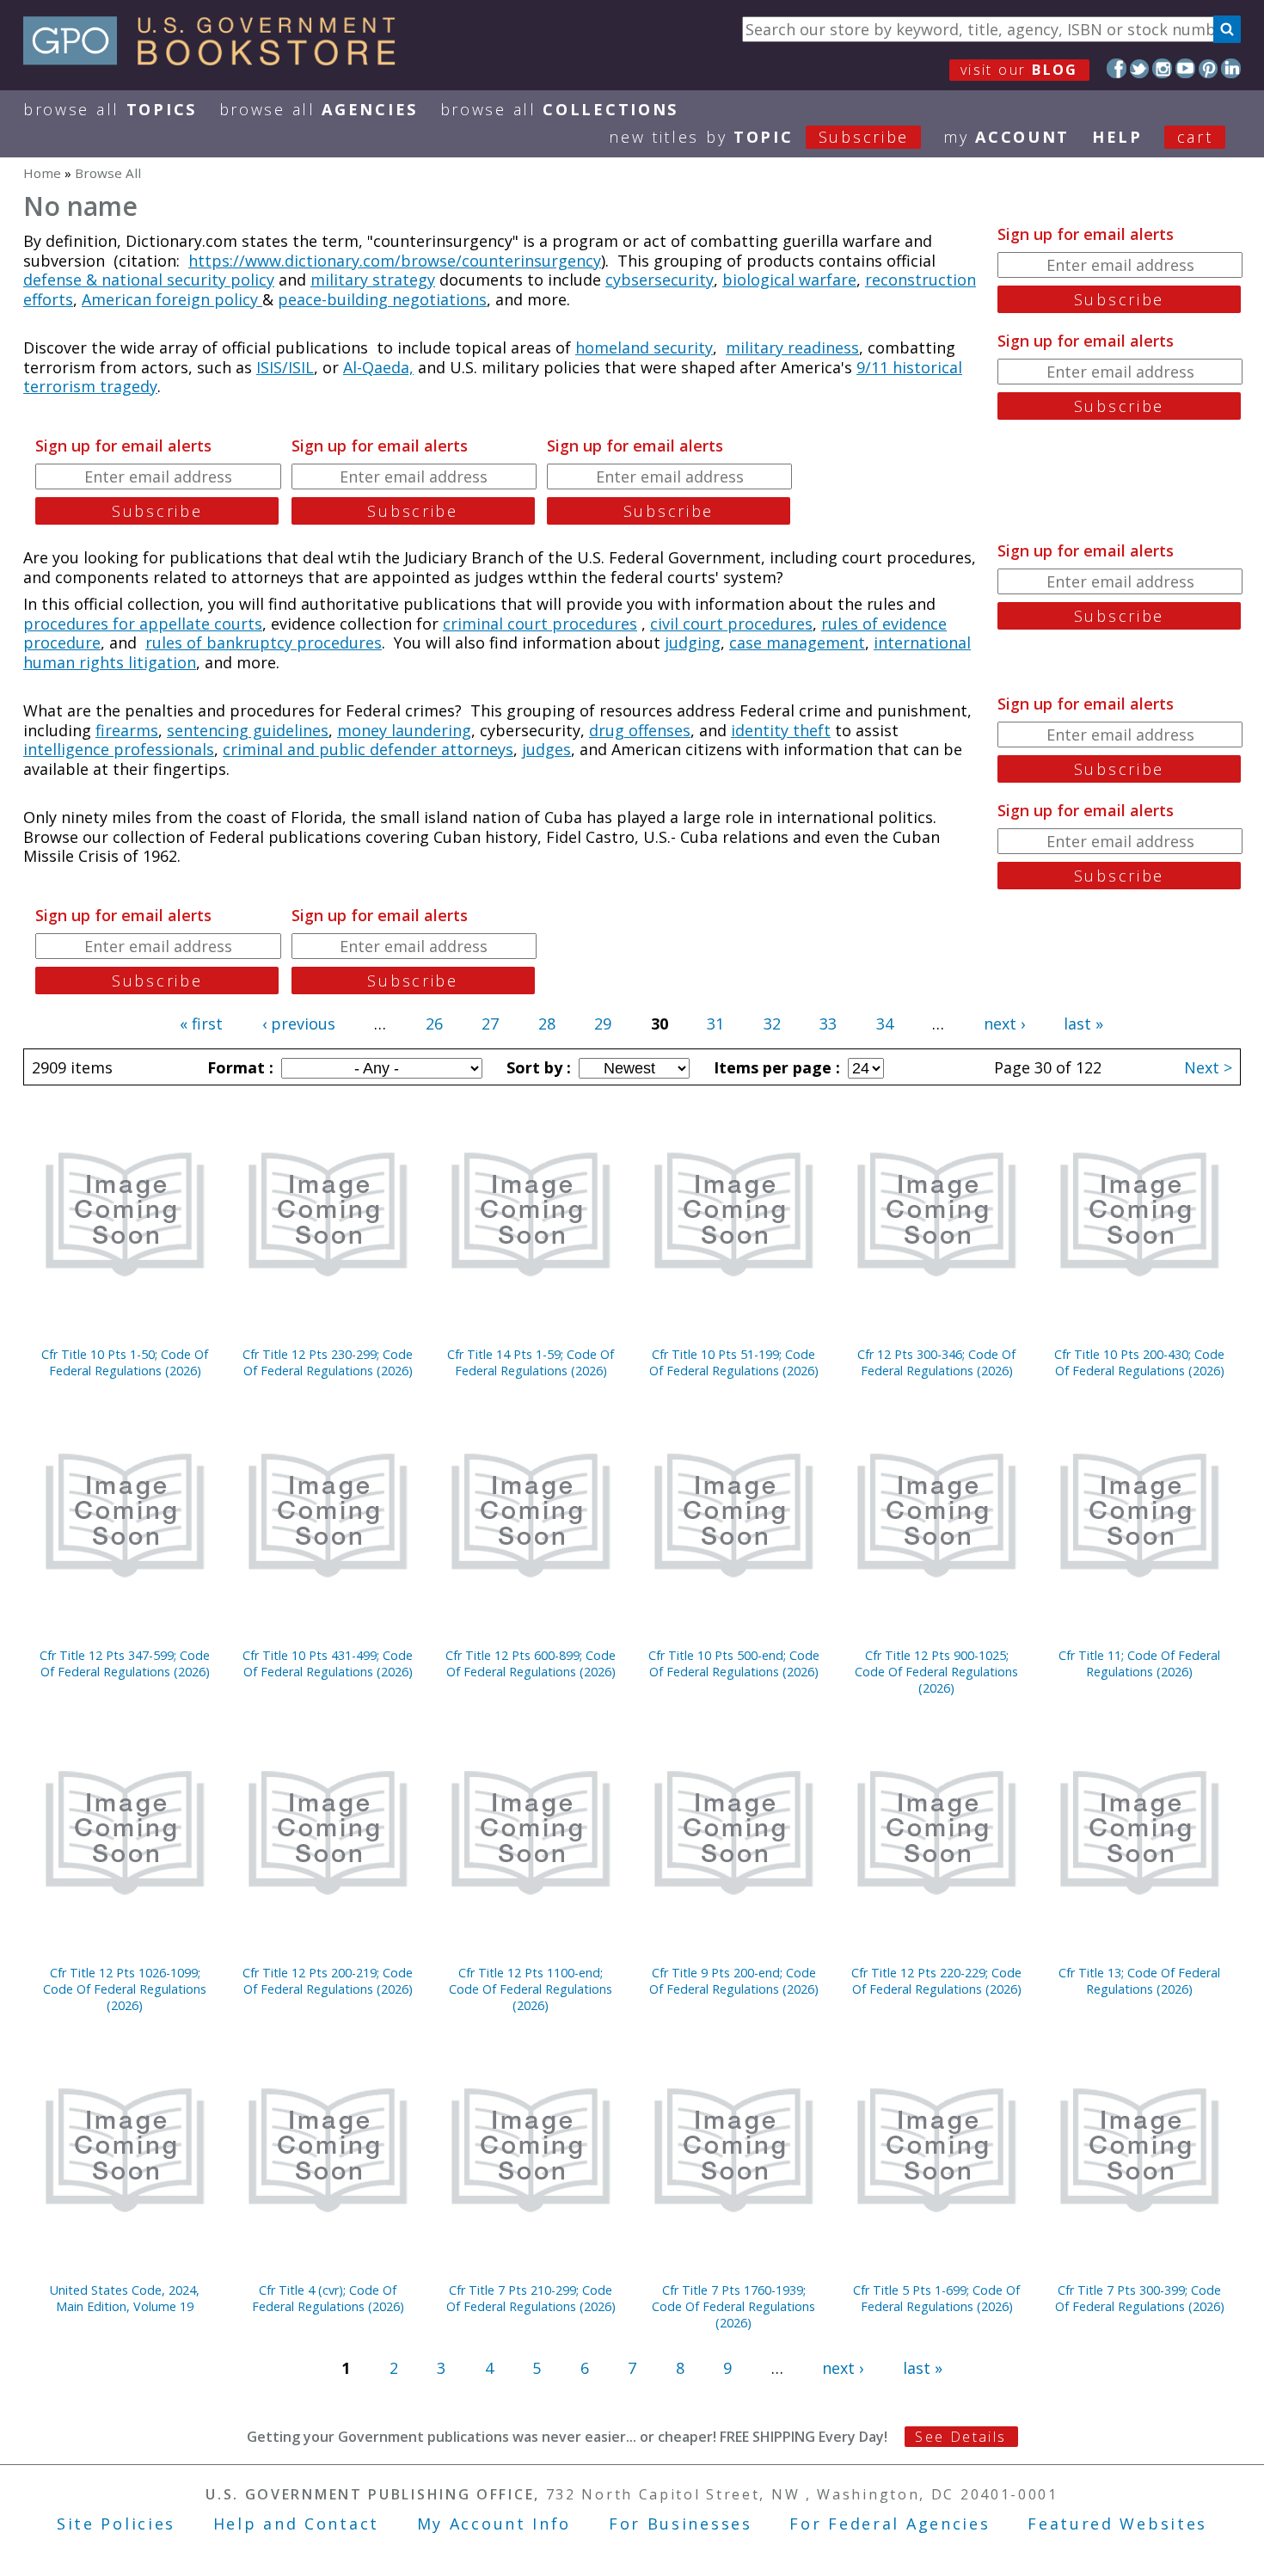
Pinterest (1209, 68)
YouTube (1185, 68)
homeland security (644, 347)
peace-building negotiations (382, 299)
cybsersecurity (660, 280)
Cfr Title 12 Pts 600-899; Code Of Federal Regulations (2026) (531, 1663)
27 (490, 1024)
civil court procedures (731, 624)
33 (828, 1024)
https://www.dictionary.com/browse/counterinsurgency (395, 261)
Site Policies (116, 2524)
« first (201, 1024)
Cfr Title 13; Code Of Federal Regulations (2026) (1139, 1981)
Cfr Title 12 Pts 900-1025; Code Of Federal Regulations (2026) (936, 1672)
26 (434, 1024)
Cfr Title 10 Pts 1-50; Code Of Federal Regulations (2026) (125, 1362)
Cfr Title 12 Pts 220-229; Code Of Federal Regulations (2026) (936, 1981)
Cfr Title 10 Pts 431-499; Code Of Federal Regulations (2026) (328, 1663)
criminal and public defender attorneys (368, 749)
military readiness (792, 347)
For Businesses (681, 2524)
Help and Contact (296, 2524)
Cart (1195, 137)
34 (885, 1024)
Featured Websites (1117, 2524)
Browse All (110, 109)
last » (1083, 1024)
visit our (1019, 70)
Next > (1208, 1067)
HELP (1117, 137)
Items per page (775, 1067)
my (1006, 137)
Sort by (537, 1067)
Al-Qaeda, (378, 367)
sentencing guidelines (248, 730)
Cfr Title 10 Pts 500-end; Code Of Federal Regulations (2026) (734, 1663)
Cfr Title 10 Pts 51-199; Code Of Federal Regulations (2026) (734, 1362)
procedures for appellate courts (143, 624)
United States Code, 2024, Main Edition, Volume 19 (125, 2298)
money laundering (404, 730)
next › (1004, 1024)
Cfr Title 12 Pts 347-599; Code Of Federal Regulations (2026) (125, 1663)
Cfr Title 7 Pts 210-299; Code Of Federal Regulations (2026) (531, 2298)
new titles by (759, 137)
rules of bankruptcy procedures (264, 642)
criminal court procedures (540, 624)
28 (547, 1024)
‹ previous (299, 1024)
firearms (127, 730)
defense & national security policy (149, 280)
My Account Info (494, 2524)
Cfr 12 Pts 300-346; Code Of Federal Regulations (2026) (936, 1362)
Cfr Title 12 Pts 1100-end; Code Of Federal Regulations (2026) (531, 1989)
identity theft (781, 730)
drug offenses (640, 730)
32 (772, 1024)
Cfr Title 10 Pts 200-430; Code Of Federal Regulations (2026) (1139, 1362)
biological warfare (789, 280)
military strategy (373, 280)
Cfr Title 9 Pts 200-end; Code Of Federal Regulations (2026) (734, 1981)
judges (546, 749)
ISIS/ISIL (285, 367)
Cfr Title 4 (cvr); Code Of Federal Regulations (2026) (328, 2298)
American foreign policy (172, 299)
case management (797, 642)
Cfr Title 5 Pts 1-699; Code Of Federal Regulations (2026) (936, 2298)
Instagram (1162, 68)
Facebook (1117, 68)
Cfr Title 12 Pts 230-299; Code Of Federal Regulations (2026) (328, 1362)
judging (693, 642)
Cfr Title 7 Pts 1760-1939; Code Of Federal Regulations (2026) (733, 2306)
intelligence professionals (119, 749)
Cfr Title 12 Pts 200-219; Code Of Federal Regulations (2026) (328, 1981)
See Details (960, 2437)
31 (715, 1024)
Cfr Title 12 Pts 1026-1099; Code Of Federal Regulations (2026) (125, 1989)
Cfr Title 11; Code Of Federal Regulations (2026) (1139, 1663)
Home (42, 173)
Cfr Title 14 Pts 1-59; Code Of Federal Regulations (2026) (531, 1362)
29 (603, 1024)
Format (238, 1067)
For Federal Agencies (890, 2524)
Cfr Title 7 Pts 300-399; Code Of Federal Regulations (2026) (1140, 2298)
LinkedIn (1231, 68)
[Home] (217, 59)
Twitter (1140, 68)
